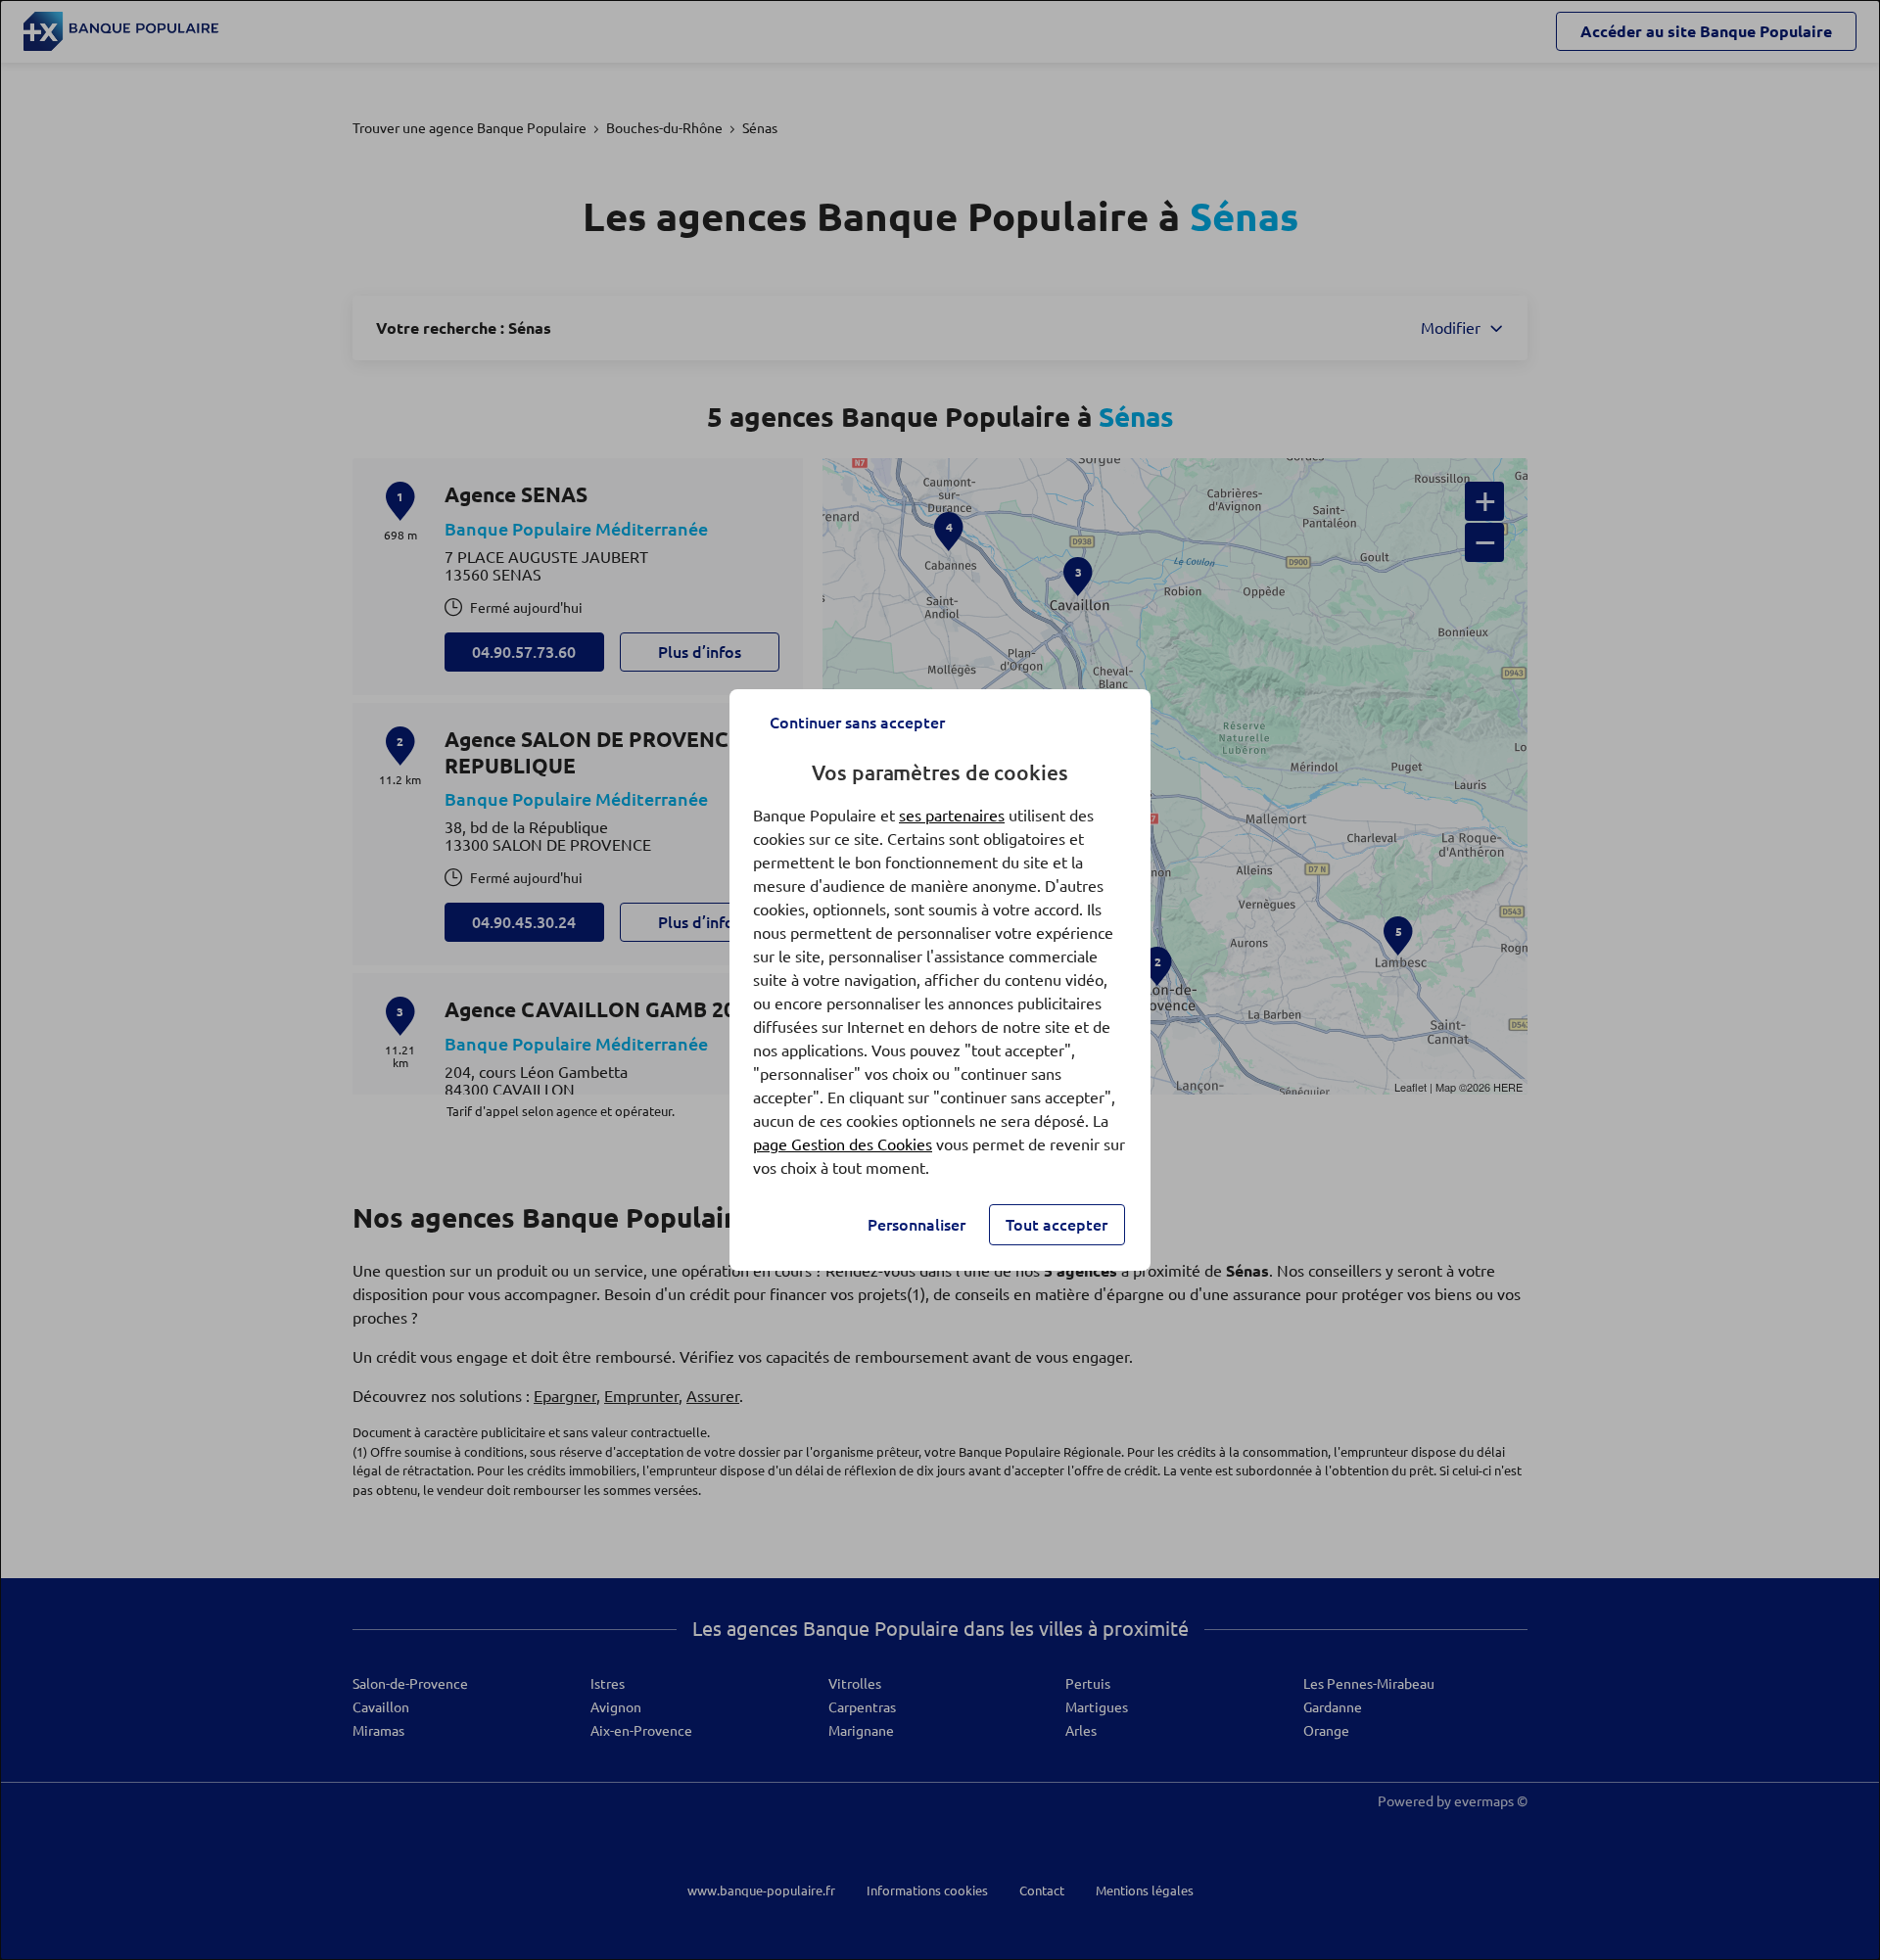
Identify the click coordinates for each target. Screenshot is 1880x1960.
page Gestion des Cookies (843, 1144)
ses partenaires (952, 816)
